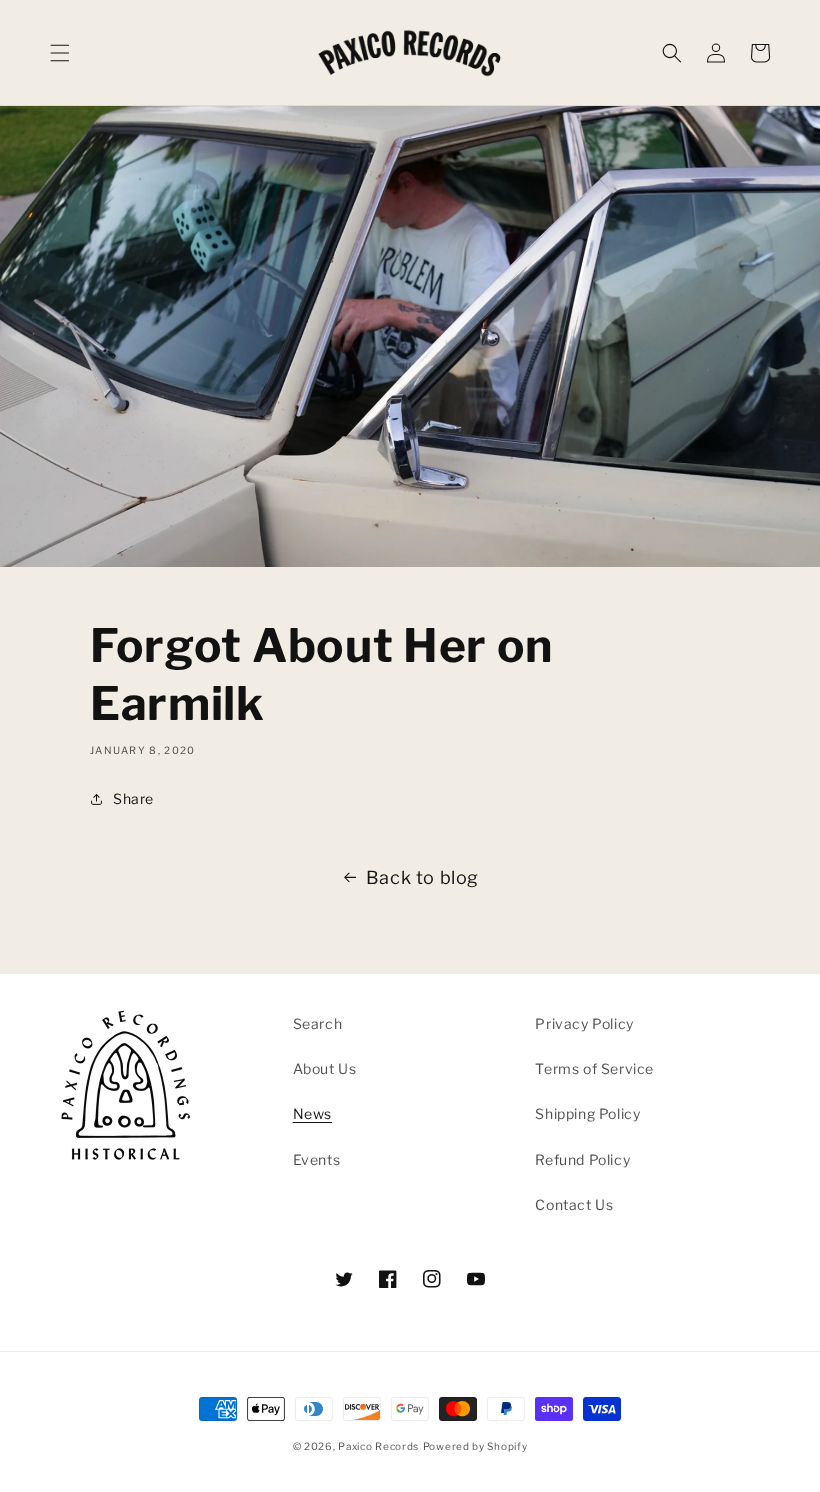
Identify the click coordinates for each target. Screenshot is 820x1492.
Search (318, 1023)
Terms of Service (594, 1068)
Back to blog (422, 877)
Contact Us (574, 1204)
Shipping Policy (587, 1113)
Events (317, 1159)
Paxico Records (378, 1446)
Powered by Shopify (475, 1446)
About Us (325, 1068)
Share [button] (133, 798)
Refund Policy (582, 1159)
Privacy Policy (584, 1023)
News (312, 1113)
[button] (60, 53)
